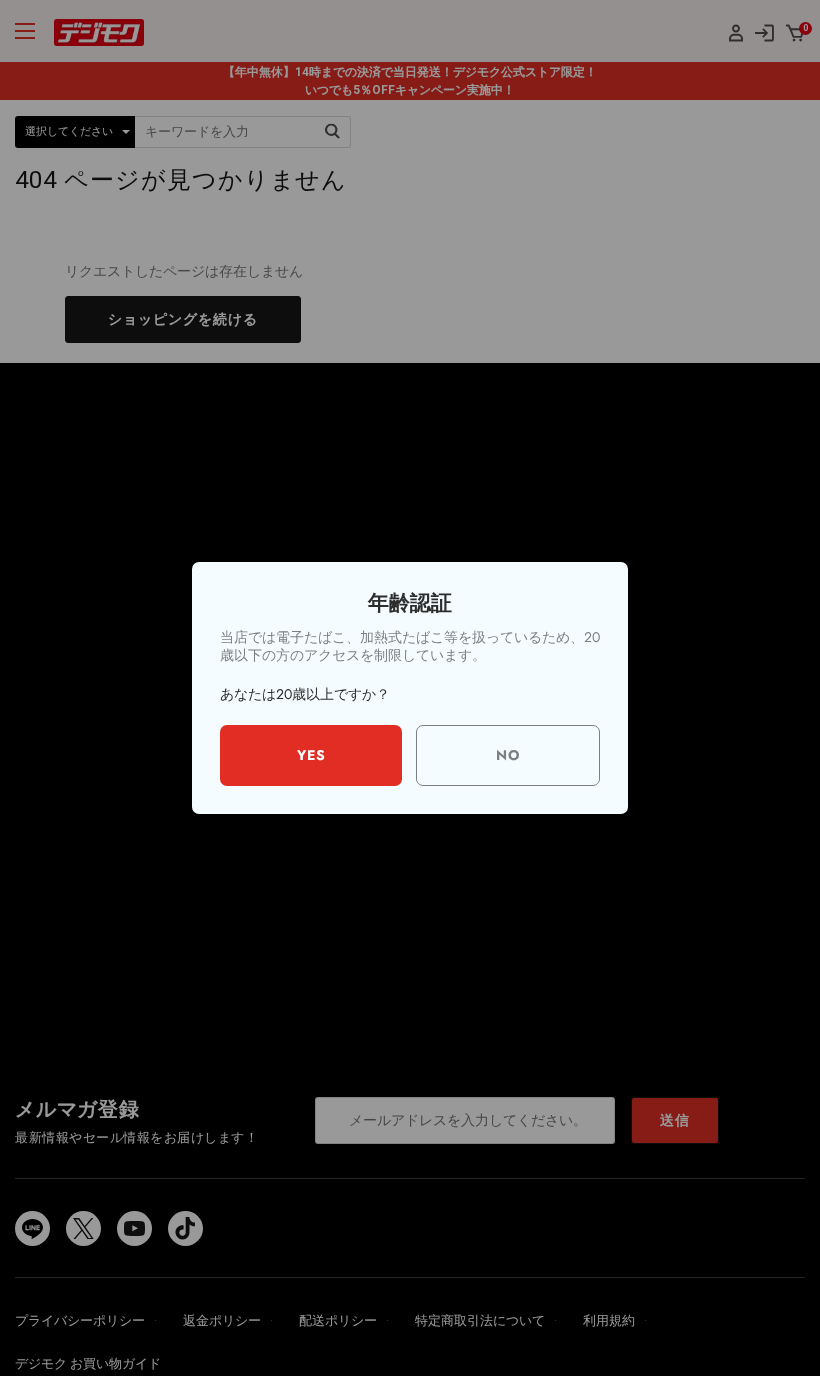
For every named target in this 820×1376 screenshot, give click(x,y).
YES (311, 755)
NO (508, 755)
